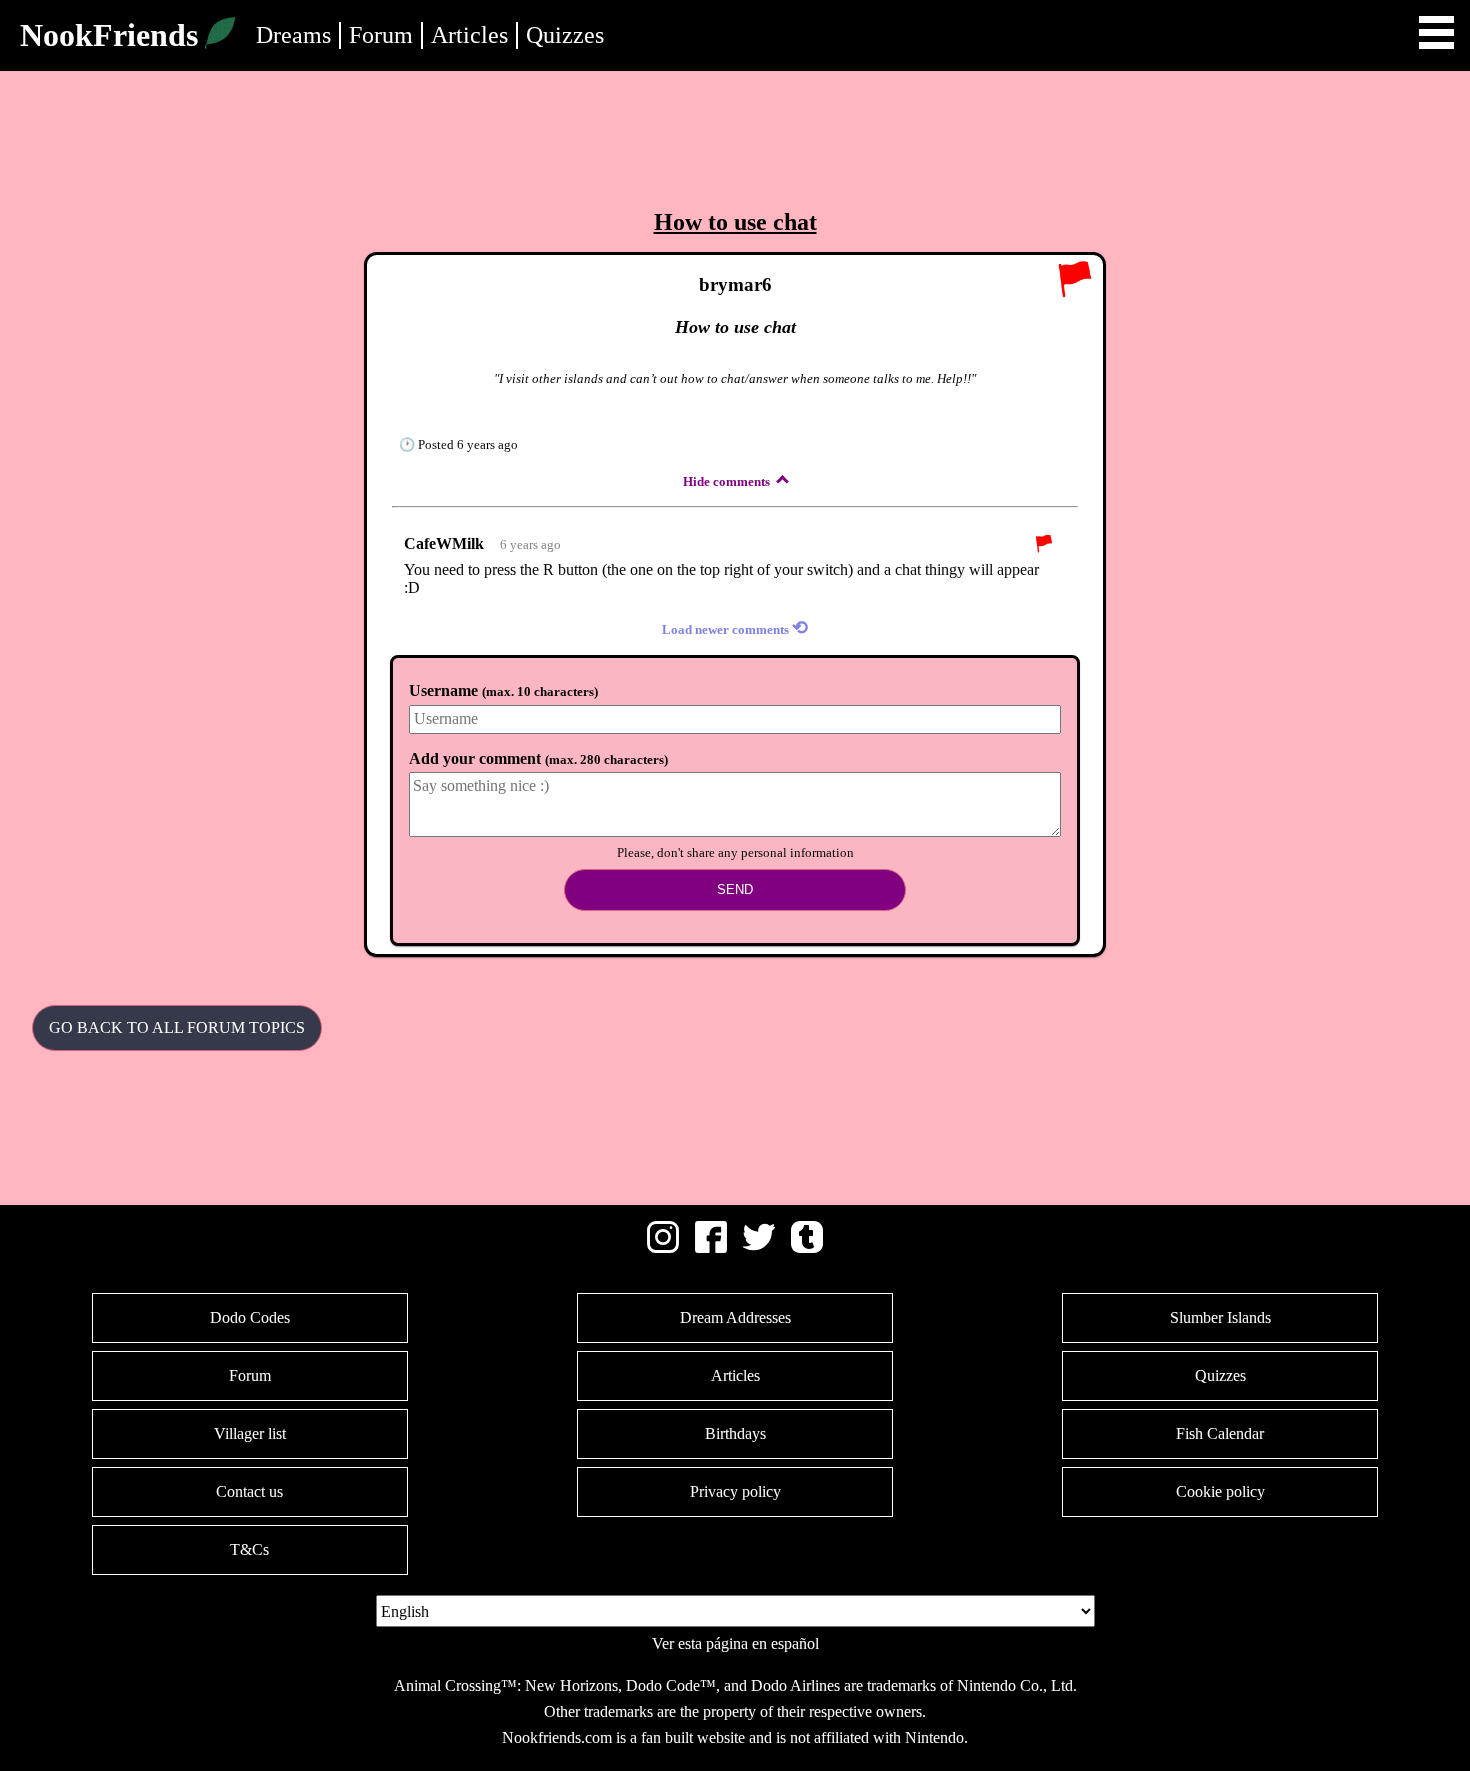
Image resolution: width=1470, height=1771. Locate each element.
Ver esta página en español (735, 1643)
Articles (469, 35)
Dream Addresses (735, 1317)
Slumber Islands (1220, 1317)
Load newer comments (735, 627)
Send (735, 889)
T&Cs (249, 1549)
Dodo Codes (250, 1317)
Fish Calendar (1220, 1433)
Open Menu (1436, 32)
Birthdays (735, 1433)
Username (503, 690)
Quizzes (565, 35)
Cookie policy (1220, 1491)
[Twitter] (759, 1247)
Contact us (249, 1491)
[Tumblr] (807, 1247)
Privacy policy (735, 1491)
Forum (381, 35)
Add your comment (538, 758)
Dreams (293, 35)
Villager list (250, 1433)
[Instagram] (663, 1247)
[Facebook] (711, 1247)
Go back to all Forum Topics (177, 1027)
